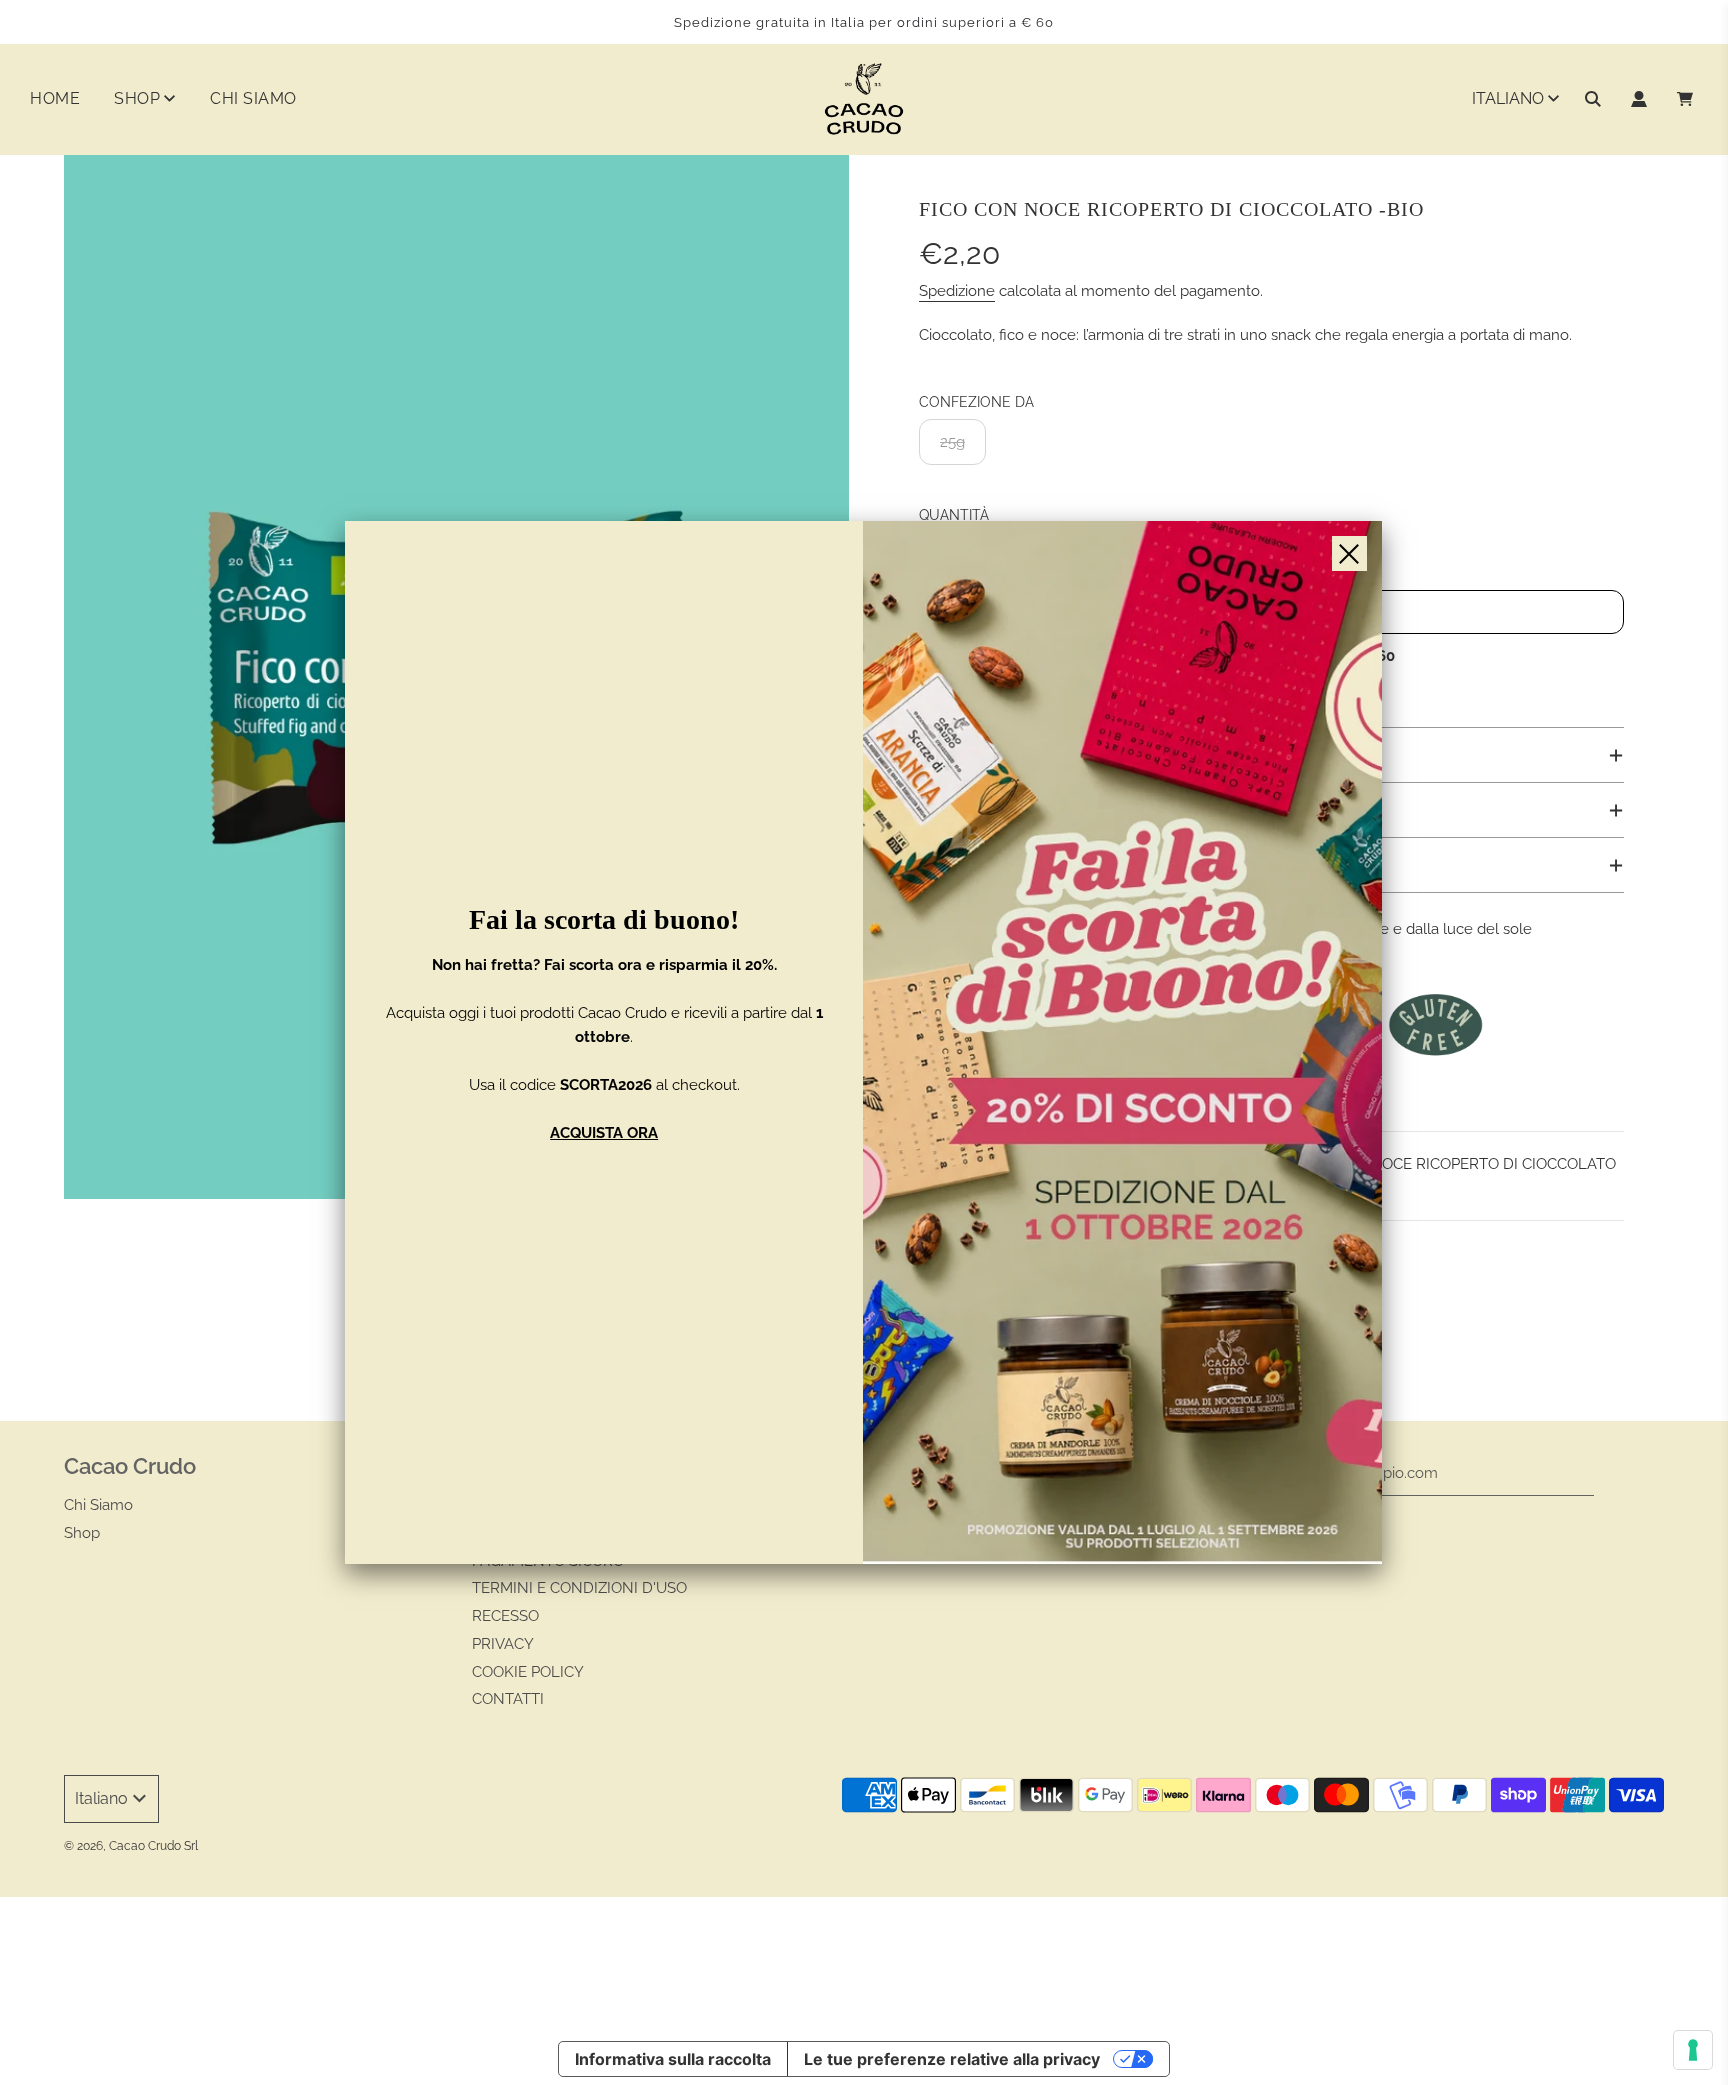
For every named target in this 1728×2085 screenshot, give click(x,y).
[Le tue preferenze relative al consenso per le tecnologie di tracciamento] (1693, 2050)
